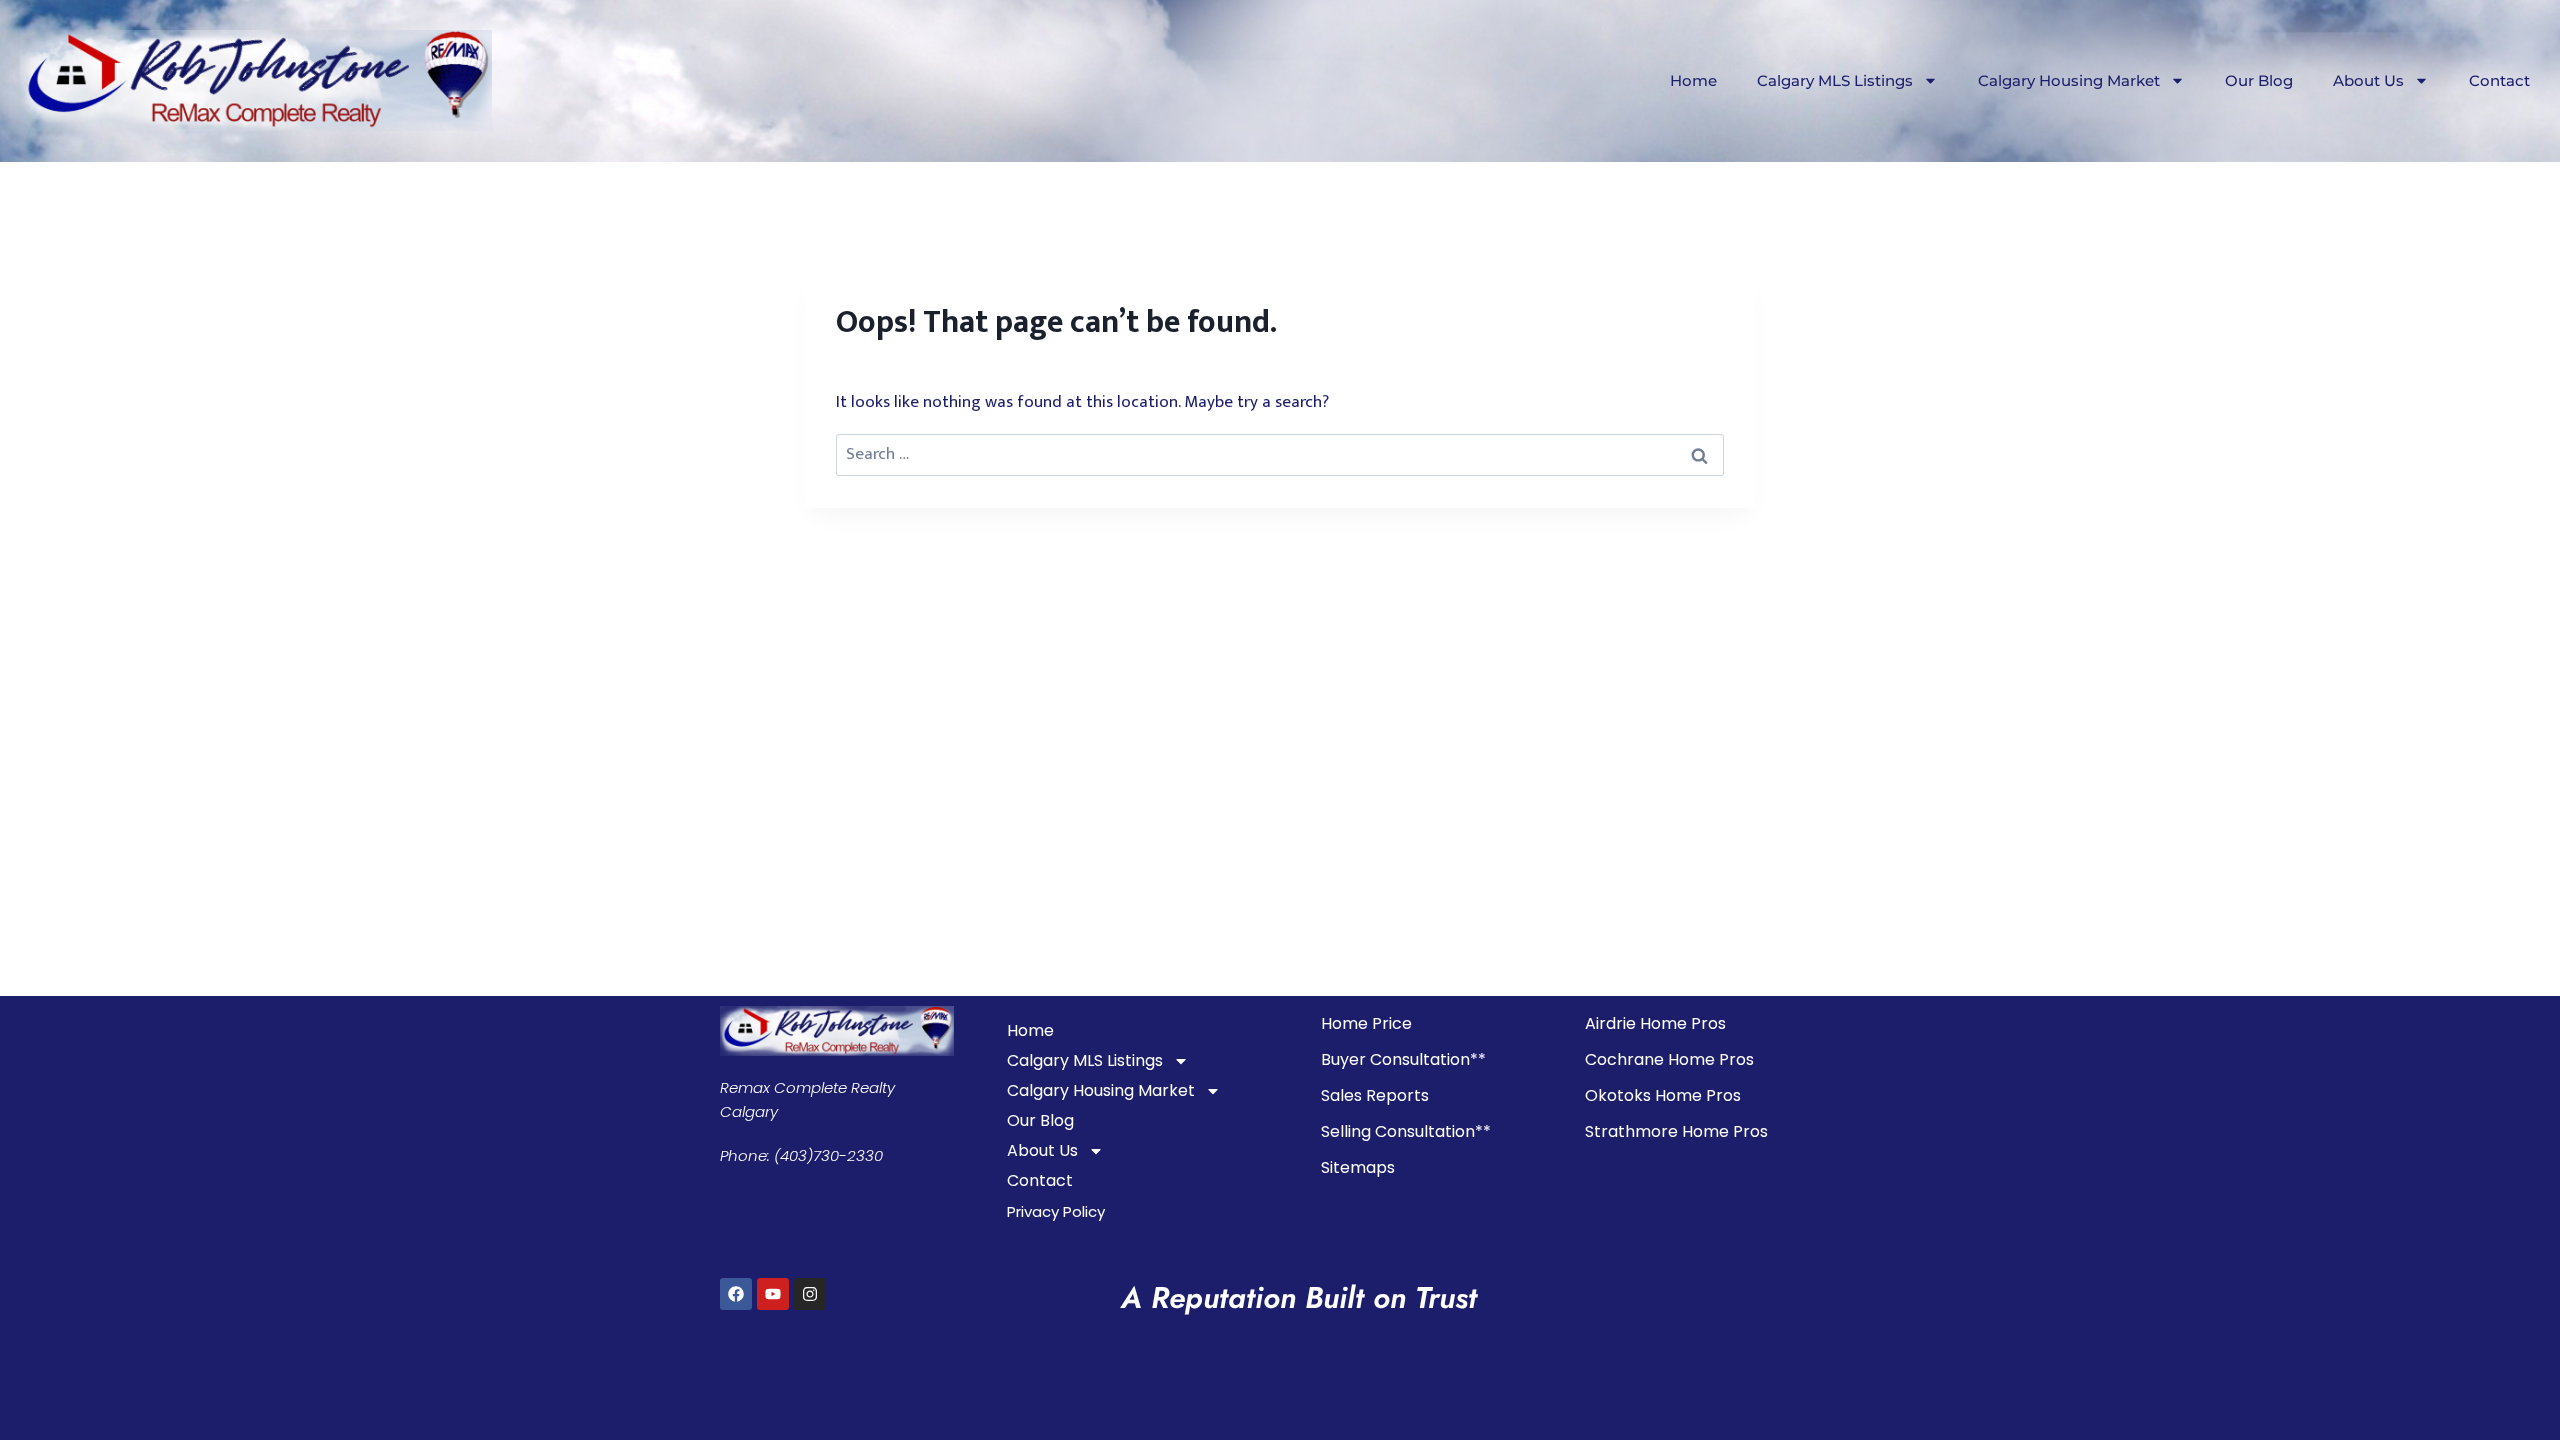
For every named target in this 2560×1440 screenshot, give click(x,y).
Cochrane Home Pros (1669, 1059)
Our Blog (2259, 80)
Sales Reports (1375, 1095)
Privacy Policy (1056, 1211)
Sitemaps (1358, 1167)
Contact (2499, 80)
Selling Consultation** (1406, 1131)
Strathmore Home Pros (1676, 1131)
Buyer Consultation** (1403, 1059)
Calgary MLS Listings (1835, 80)
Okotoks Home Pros (1663, 1095)
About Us (2368, 80)
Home (1693, 80)
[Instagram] (810, 1294)
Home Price (1366, 1023)
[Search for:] (1280, 454)
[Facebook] (736, 1294)
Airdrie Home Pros (1655, 1023)
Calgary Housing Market (2069, 80)
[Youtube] (773, 1294)
